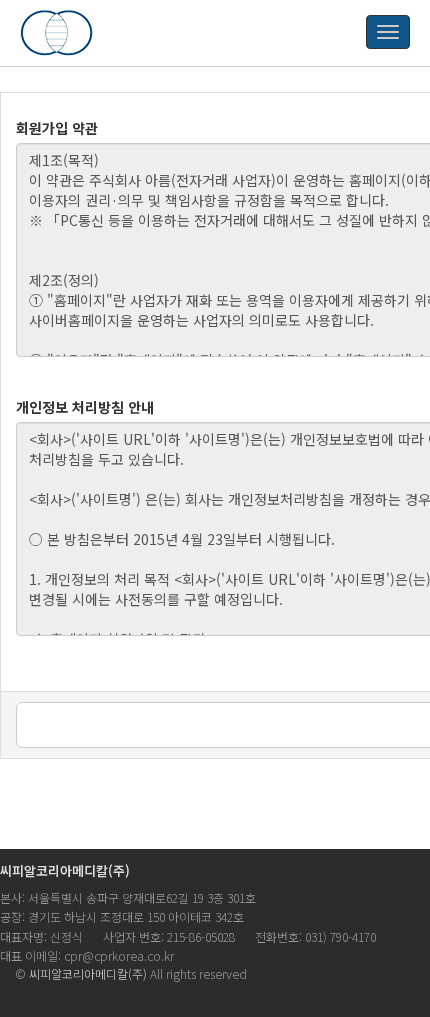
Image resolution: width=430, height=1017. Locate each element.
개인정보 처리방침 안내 (85, 407)
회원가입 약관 (57, 128)
